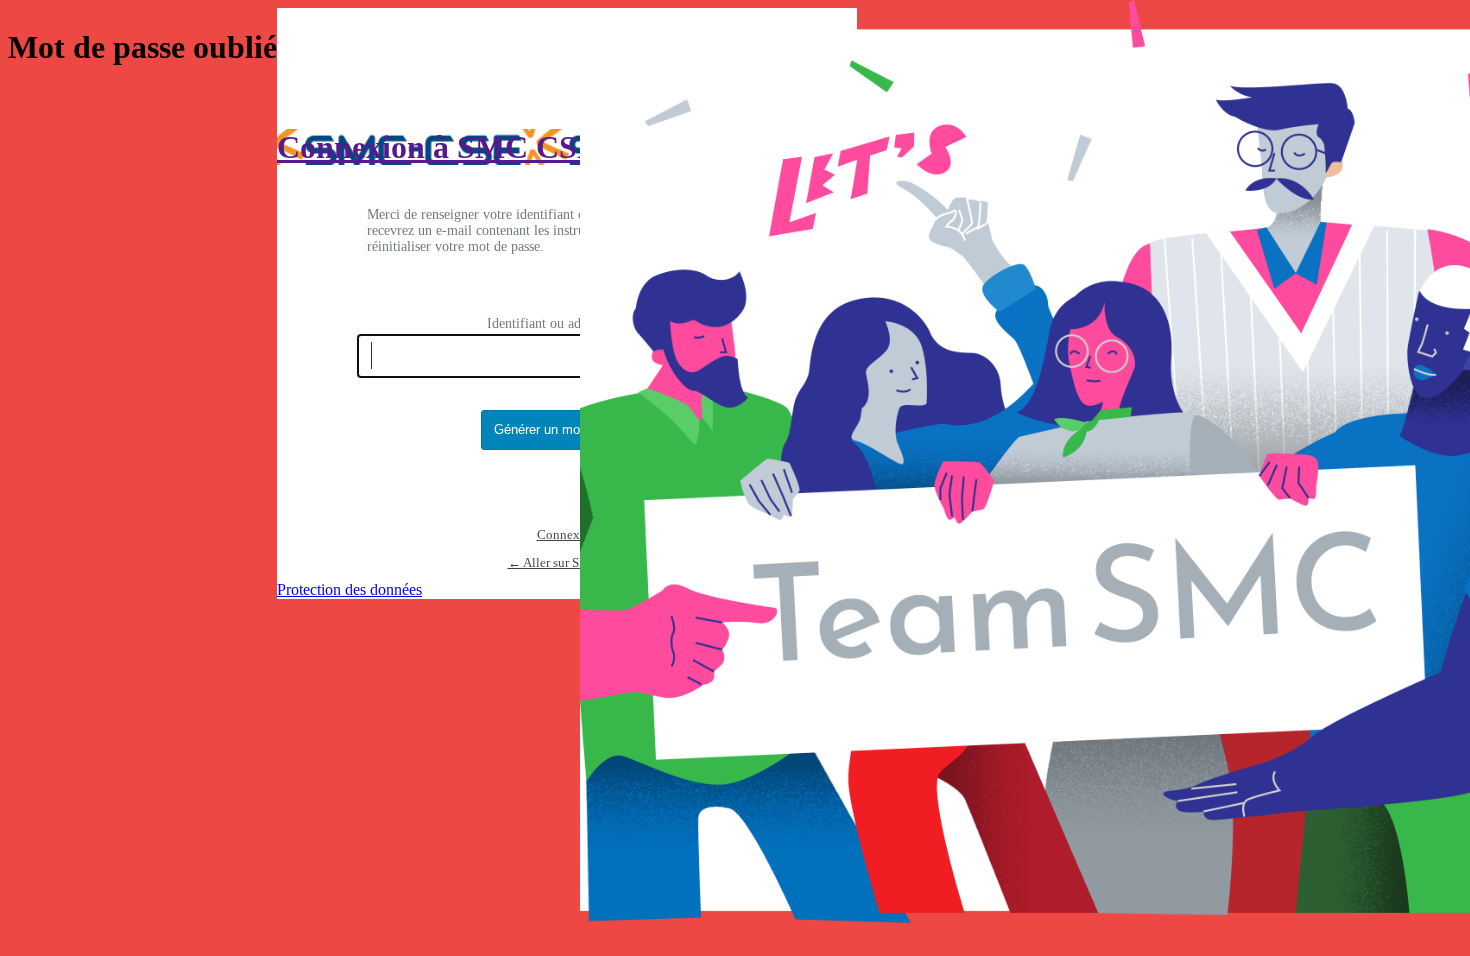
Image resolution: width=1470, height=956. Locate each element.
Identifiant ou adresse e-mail (567, 323)
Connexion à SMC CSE (437, 147)
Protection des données (349, 589)
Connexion (567, 534)
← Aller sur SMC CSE (567, 562)
